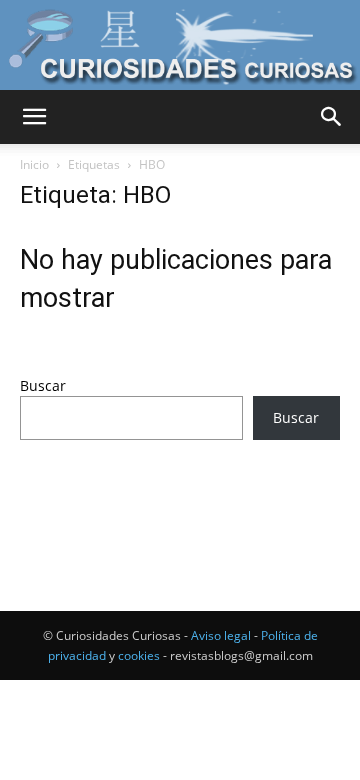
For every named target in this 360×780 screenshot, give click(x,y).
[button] (34, 117)
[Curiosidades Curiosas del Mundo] (180, 46)
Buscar (43, 385)
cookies (139, 655)
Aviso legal (221, 635)
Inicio (34, 164)
